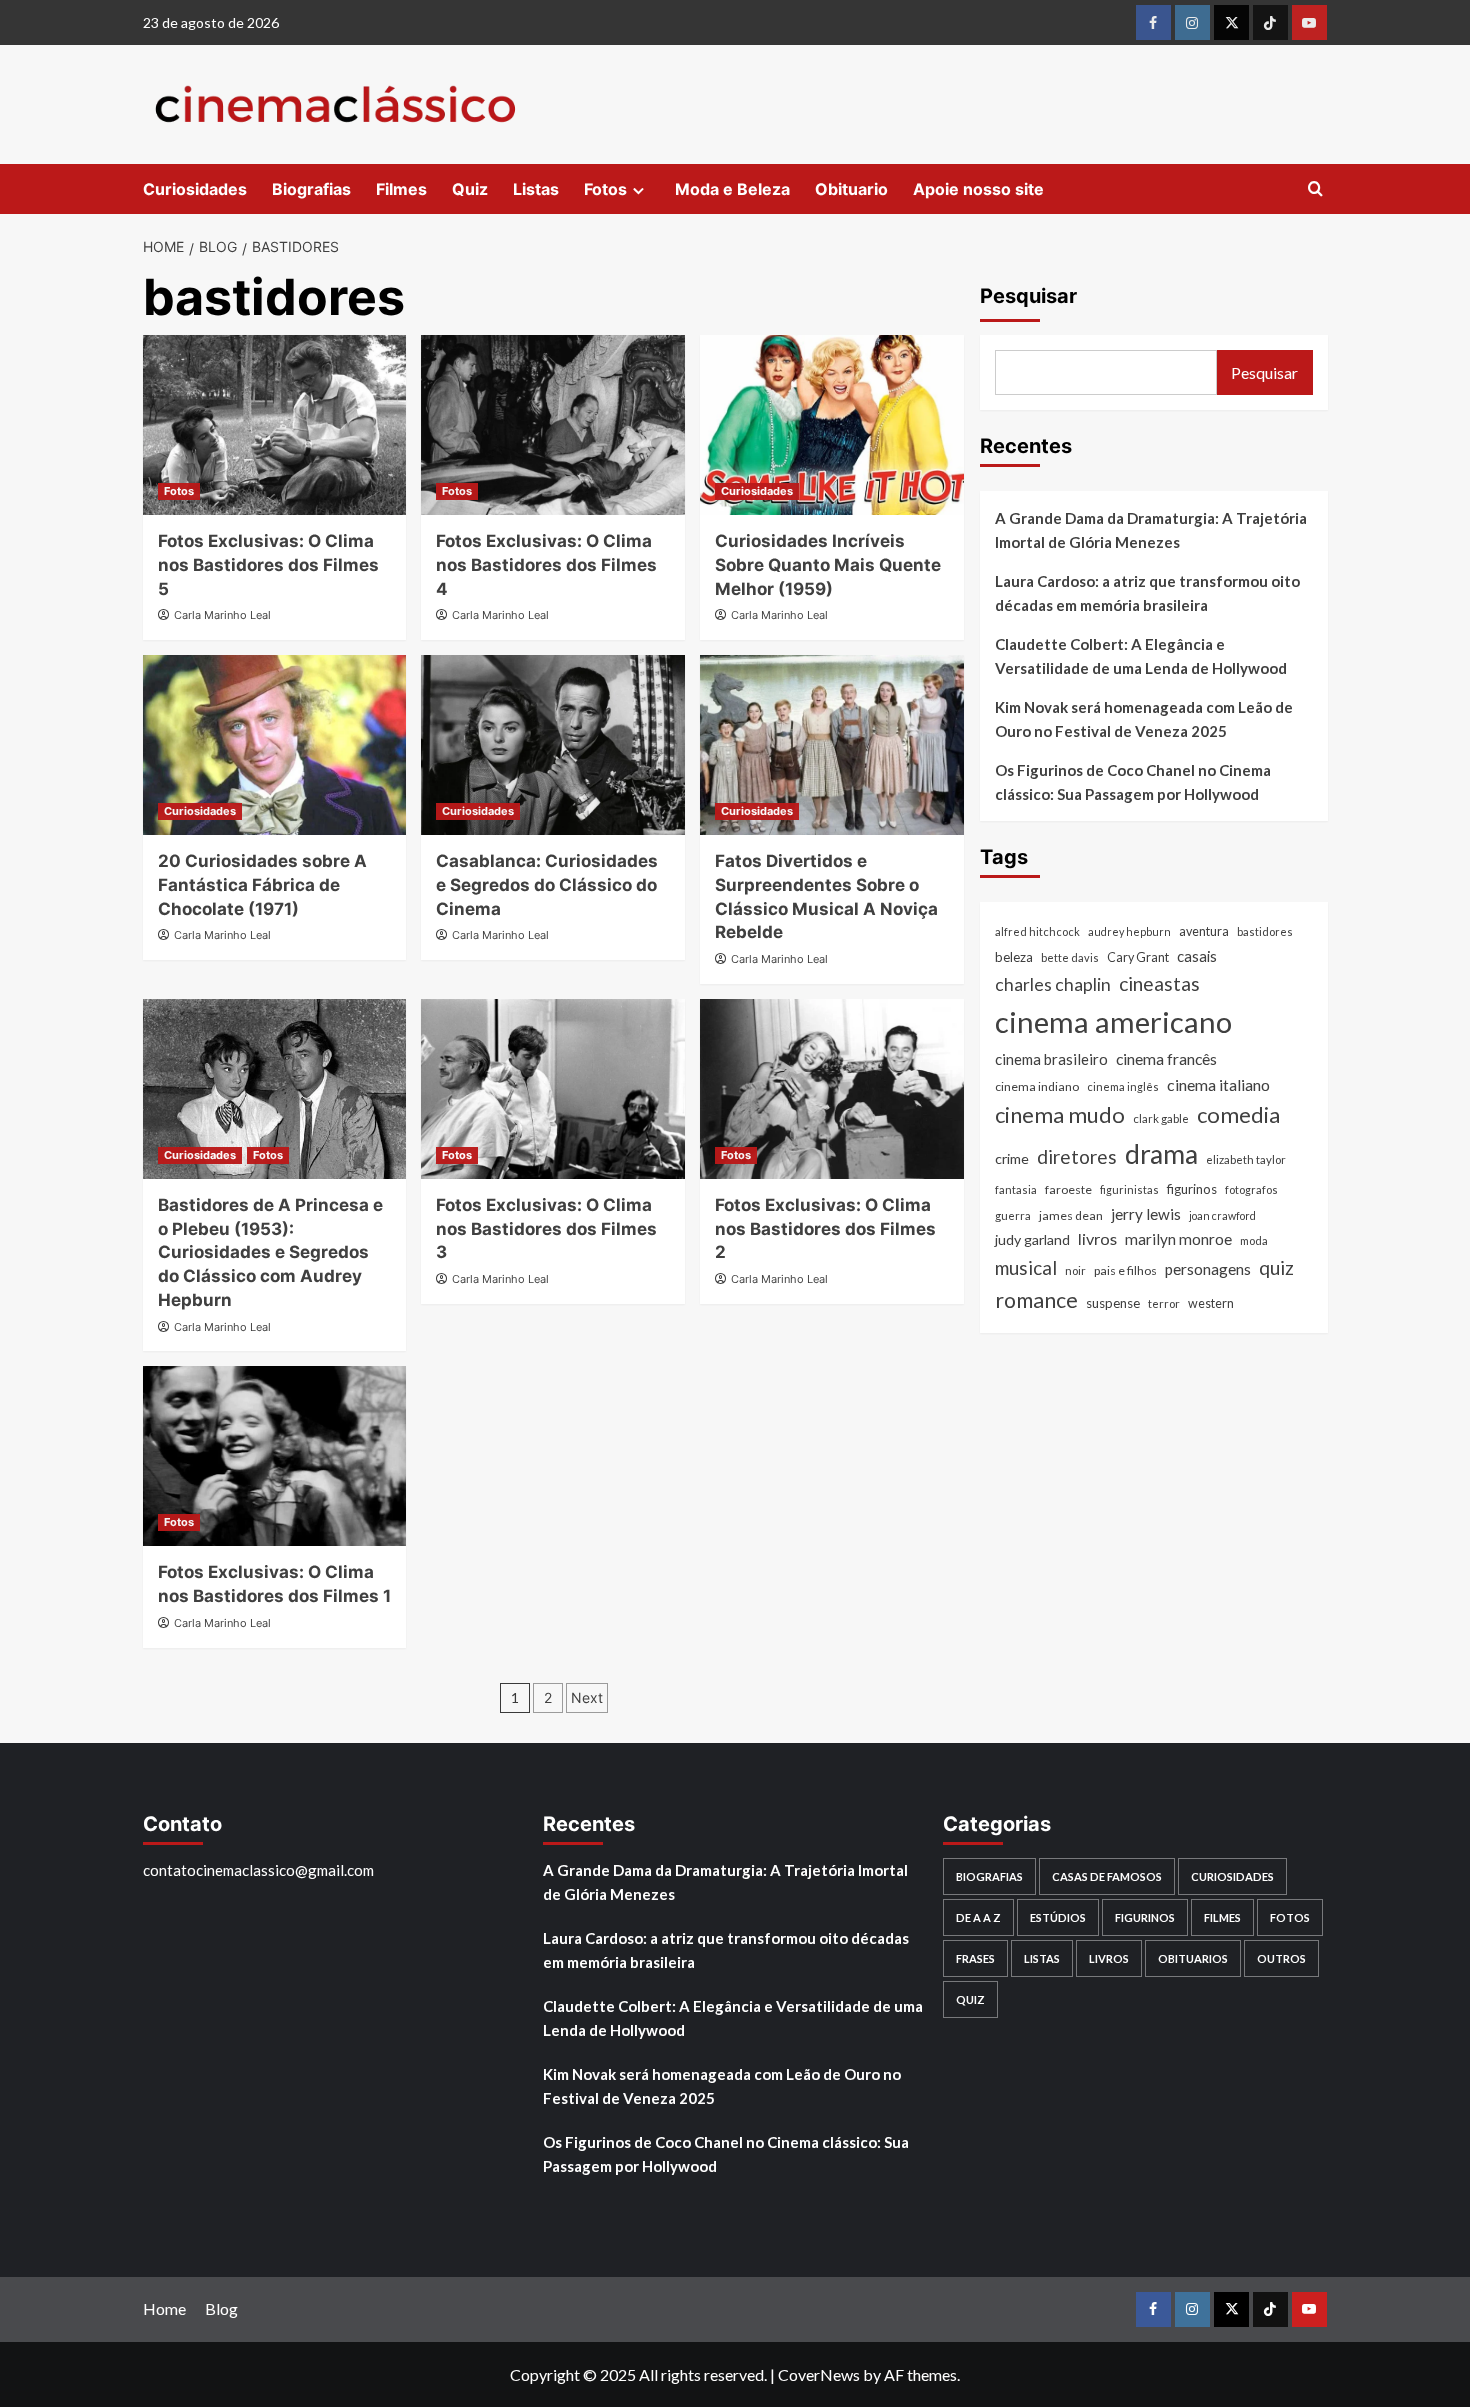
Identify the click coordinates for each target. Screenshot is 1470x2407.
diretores (1077, 1156)
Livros (1109, 1958)
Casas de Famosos (1107, 1876)
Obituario (851, 189)
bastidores (1265, 931)
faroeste (1068, 1189)
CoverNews (819, 2374)
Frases (975, 1958)
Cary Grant (1138, 957)
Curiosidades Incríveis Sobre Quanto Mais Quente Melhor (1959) (828, 565)
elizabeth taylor (1246, 1159)
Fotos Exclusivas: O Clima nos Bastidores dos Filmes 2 (825, 1229)
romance (1036, 1300)
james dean (1071, 1215)
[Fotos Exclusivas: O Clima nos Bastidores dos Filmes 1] (275, 1456)
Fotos (605, 189)
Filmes (401, 189)
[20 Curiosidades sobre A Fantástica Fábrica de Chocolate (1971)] (275, 745)
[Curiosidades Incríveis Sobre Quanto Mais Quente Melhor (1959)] (832, 425)
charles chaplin (1053, 984)
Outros (1281, 1958)
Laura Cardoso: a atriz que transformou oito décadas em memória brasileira (1147, 593)
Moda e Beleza (732, 189)
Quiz (470, 189)
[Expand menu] (638, 190)
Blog (221, 2308)
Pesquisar (1028, 296)
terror (1164, 1303)
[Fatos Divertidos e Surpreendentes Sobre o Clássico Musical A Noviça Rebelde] (832, 745)
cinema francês (1166, 1058)
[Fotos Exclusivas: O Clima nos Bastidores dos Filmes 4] (553, 425)
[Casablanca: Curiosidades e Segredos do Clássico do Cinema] (553, 745)
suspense (1113, 1303)
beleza (1014, 957)
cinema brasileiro (1051, 1059)
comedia (1238, 1115)
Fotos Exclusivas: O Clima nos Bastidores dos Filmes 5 (268, 565)
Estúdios (1058, 1917)
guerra (1013, 1215)
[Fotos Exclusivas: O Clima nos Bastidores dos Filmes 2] (832, 1089)
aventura (1204, 931)
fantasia (1016, 1189)
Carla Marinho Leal (222, 615)
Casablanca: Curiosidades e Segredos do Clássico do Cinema (547, 885)
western (1211, 1303)
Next (587, 1697)
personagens (1208, 1269)
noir (1075, 1270)
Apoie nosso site (978, 189)
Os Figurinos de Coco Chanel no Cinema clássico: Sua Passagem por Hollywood (1133, 782)
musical (1026, 1267)
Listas (536, 189)
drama (1161, 1154)
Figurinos (1145, 1917)
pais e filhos (1125, 1270)
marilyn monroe (1178, 1240)
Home (164, 2308)
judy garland (1032, 1240)
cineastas (1159, 983)
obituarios (1193, 1958)
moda (1254, 1241)
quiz (1276, 1267)
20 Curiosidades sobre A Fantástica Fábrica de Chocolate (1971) (262, 885)
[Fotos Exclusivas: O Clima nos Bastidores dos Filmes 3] (553, 1089)
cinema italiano (1218, 1084)
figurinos (1192, 1189)
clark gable (1161, 1119)
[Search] (1315, 189)
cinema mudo (1060, 1115)
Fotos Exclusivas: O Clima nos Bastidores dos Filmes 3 (546, 1229)
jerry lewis (1146, 1214)
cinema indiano (1037, 1086)
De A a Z (978, 1917)
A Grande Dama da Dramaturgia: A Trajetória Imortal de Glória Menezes (1151, 530)
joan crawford (1222, 1215)
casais (1197, 956)
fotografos (1251, 1189)
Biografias (311, 189)
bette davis (1070, 957)
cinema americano (1113, 1021)
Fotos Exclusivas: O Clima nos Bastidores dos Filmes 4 (546, 565)
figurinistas (1129, 1189)
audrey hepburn (1129, 931)
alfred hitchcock (1037, 931)
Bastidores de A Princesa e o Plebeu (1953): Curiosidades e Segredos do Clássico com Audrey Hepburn (270, 1252)
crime (1012, 1158)
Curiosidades (195, 189)
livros (1097, 1239)
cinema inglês (1123, 1086)
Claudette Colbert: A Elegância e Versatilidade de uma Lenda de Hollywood (1141, 656)
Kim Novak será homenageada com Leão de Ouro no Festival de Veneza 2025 (1144, 719)
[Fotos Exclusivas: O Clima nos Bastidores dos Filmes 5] (275, 425)
